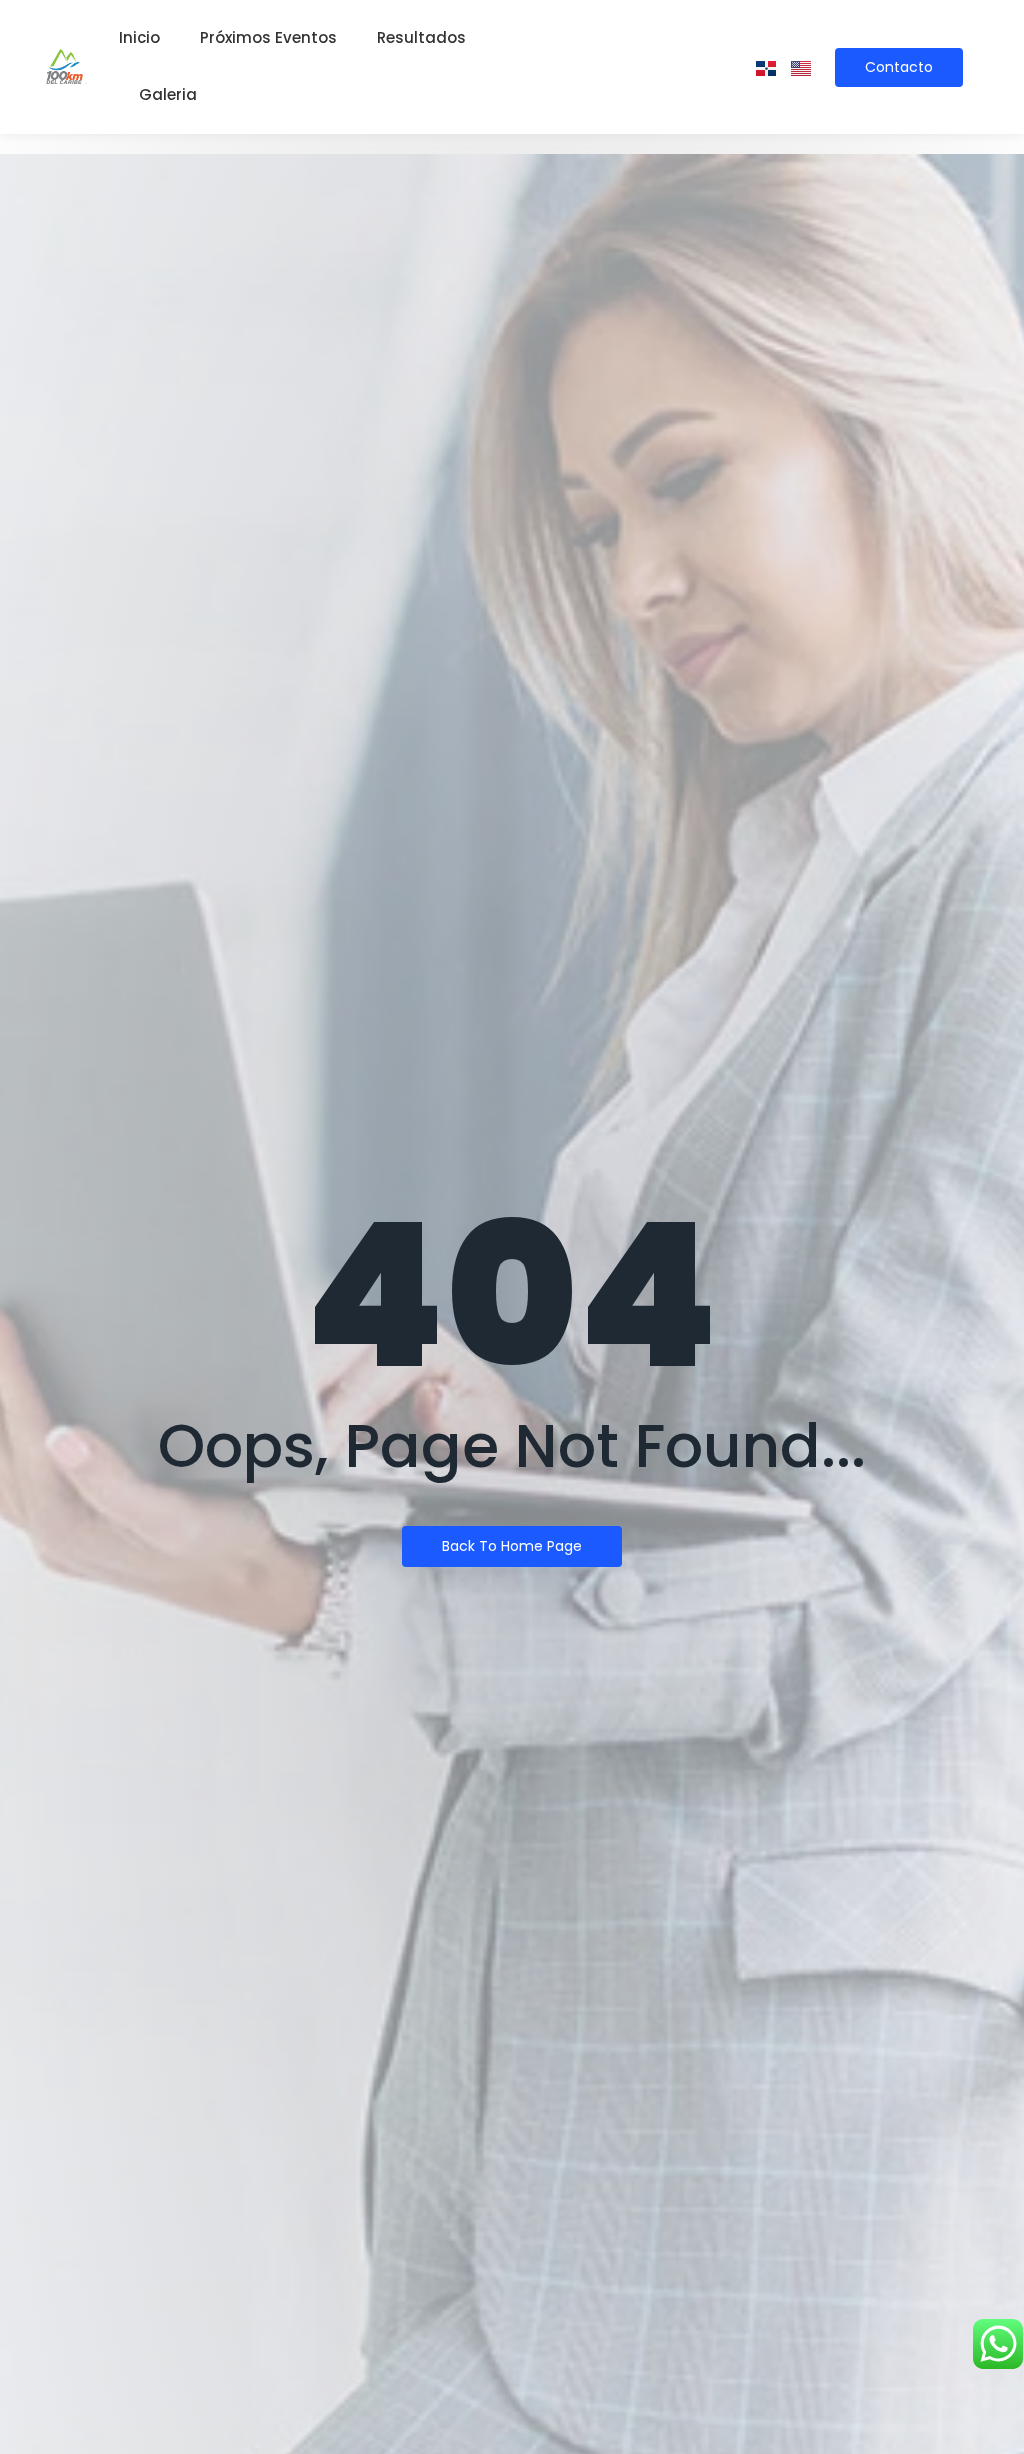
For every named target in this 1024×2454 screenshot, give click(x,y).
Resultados (421, 37)
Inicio (139, 37)
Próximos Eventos (268, 37)
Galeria (168, 94)
